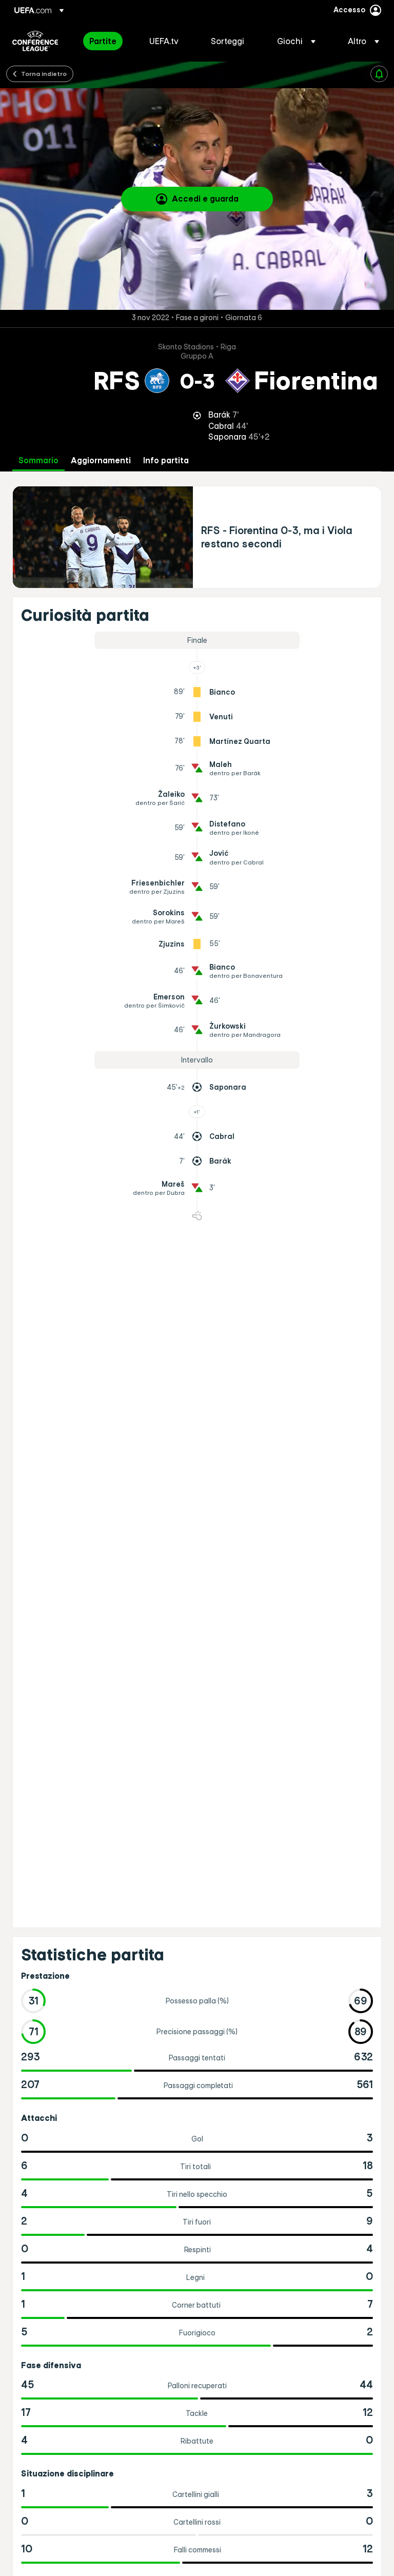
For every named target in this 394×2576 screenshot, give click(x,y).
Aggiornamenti (101, 460)
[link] (103, 41)
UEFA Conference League (35, 41)
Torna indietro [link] (44, 73)
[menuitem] (106, 41)
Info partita (166, 460)
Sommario (38, 460)
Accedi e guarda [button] (205, 199)
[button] (296, 41)
